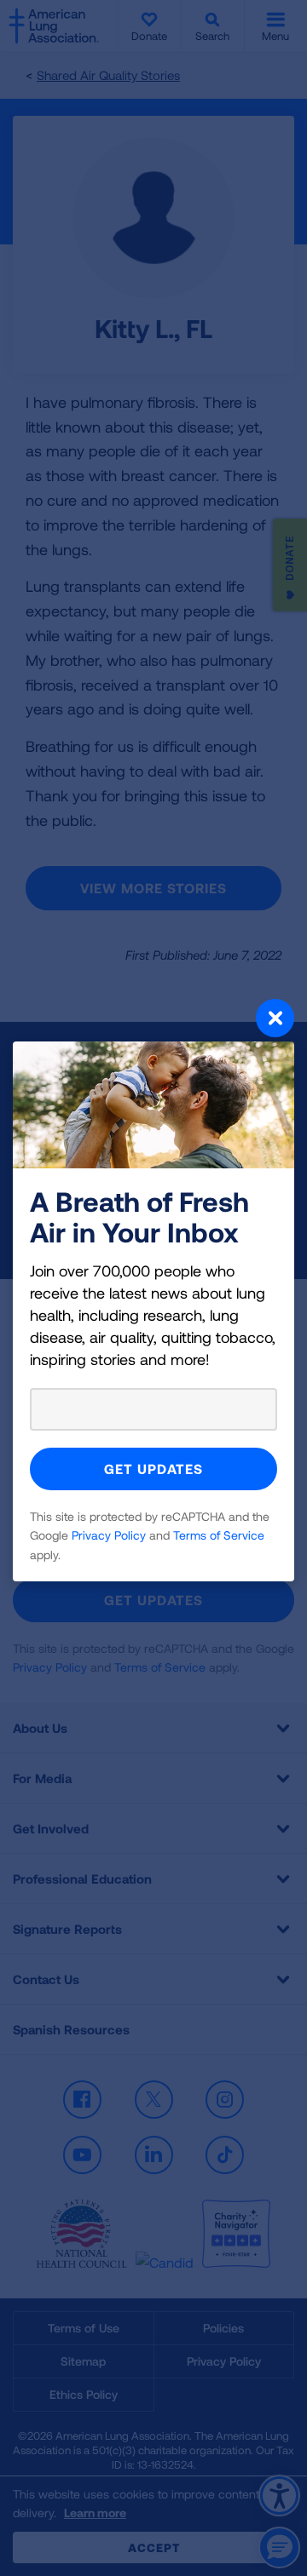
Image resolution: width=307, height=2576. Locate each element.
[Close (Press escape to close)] (153, 1020)
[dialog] (153, 1288)
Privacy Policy (109, 1535)
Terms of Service (219, 1535)
